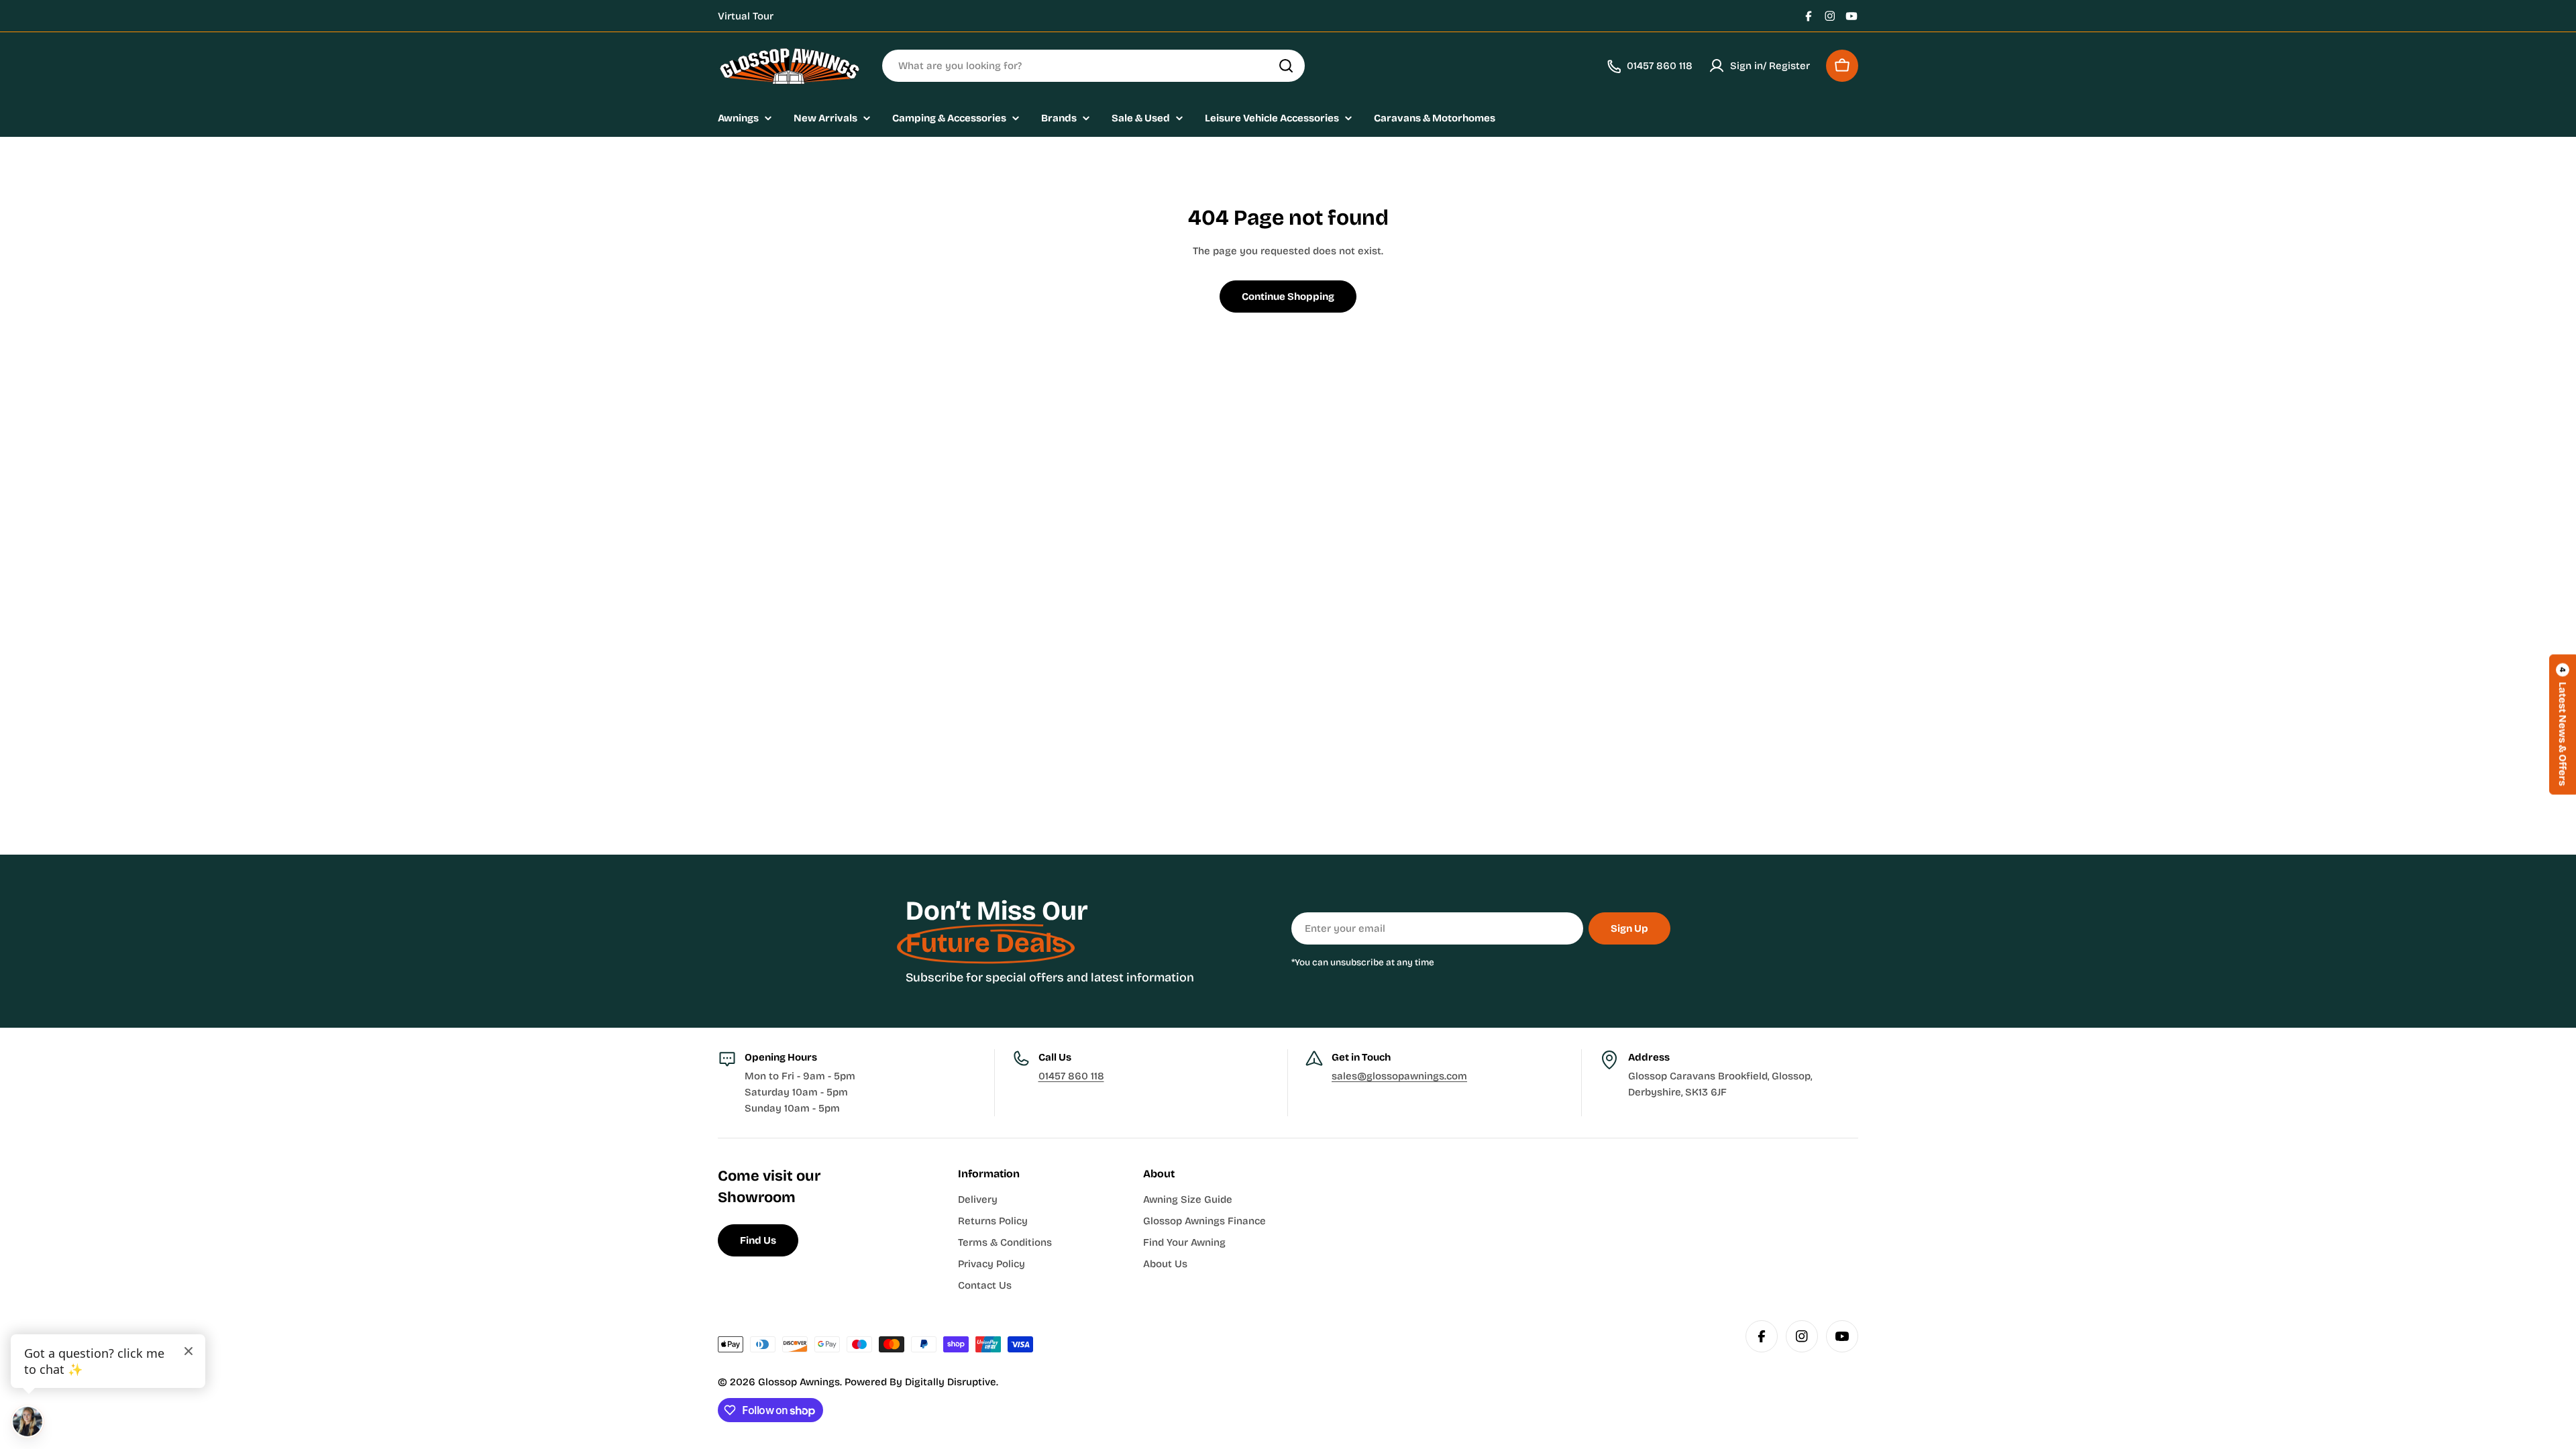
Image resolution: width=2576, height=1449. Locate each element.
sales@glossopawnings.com (1399, 1076)
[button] (2563, 725)
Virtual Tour (746, 16)
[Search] (1286, 66)
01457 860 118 (1071, 1076)
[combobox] (1093, 66)
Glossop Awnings (799, 1382)
